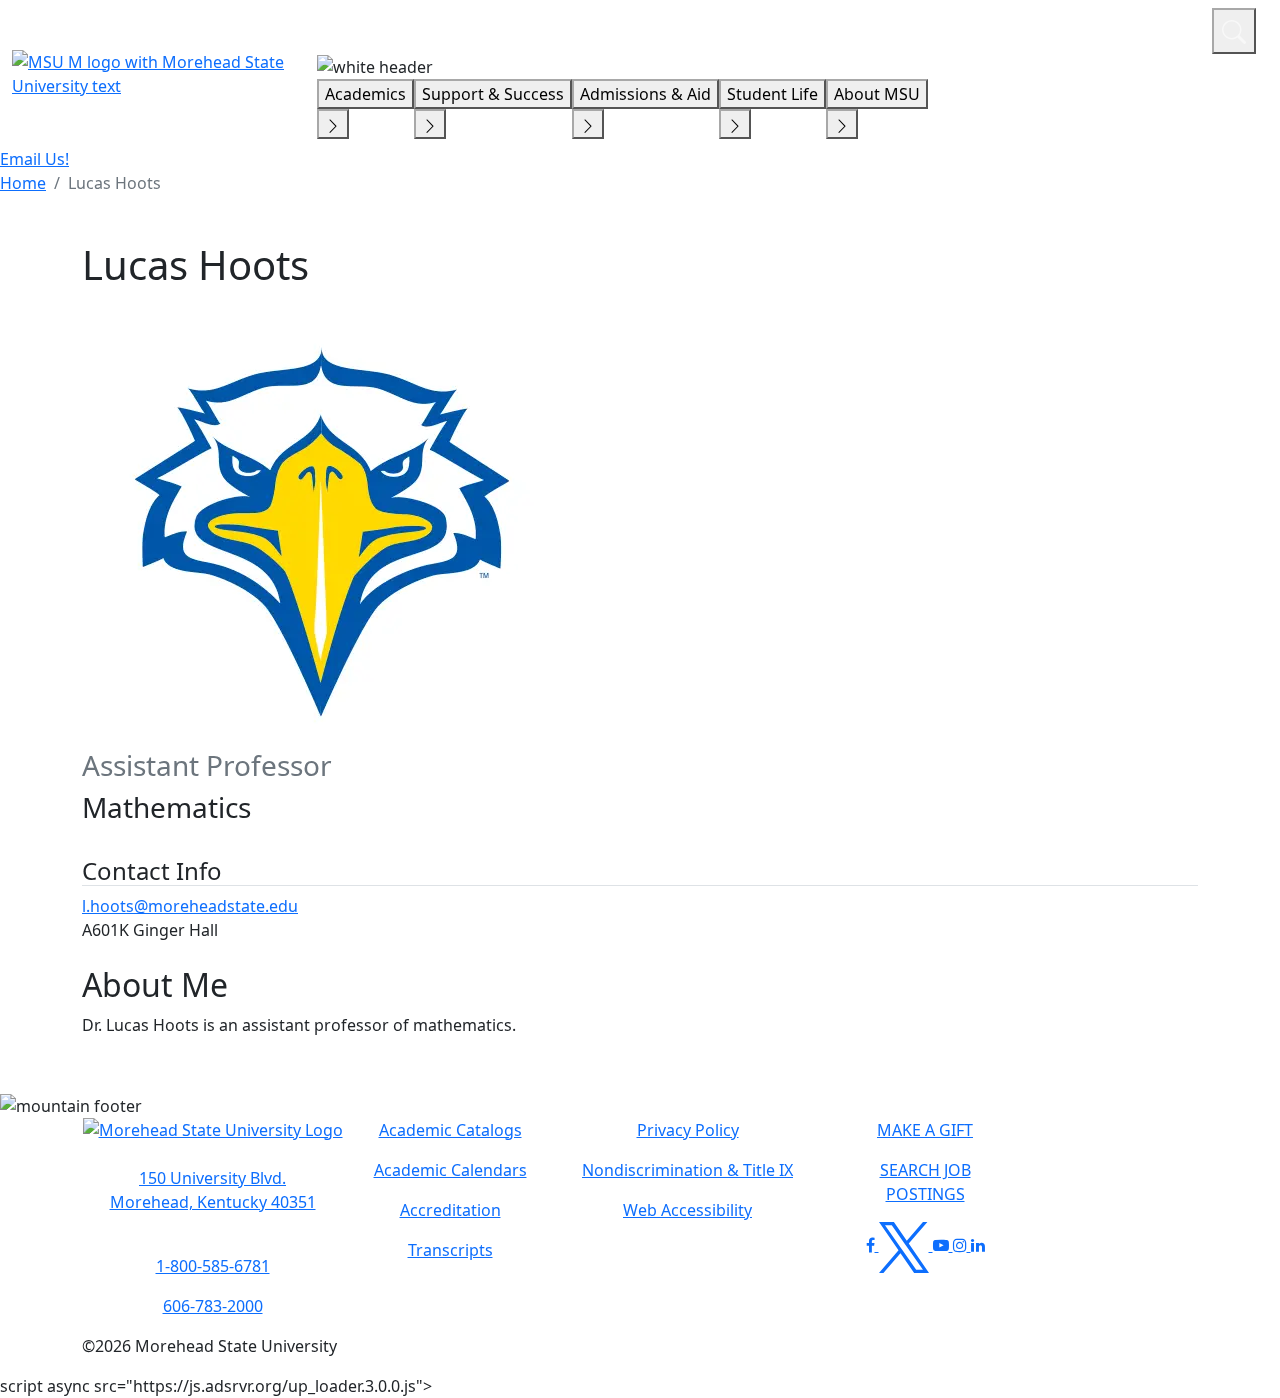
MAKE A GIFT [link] (925, 1130)
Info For (815, 28)
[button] (213, 1140)
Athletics (1159, 28)
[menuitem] (23, 183)
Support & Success (493, 94)
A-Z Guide (1062, 28)
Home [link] (23, 183)
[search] (1234, 31)
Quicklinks (936, 28)
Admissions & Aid (645, 94)
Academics (365, 94)
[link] (212, 1190)
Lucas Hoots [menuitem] (114, 183)
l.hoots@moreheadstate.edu (190, 906)
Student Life (772, 94)
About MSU (877, 94)
